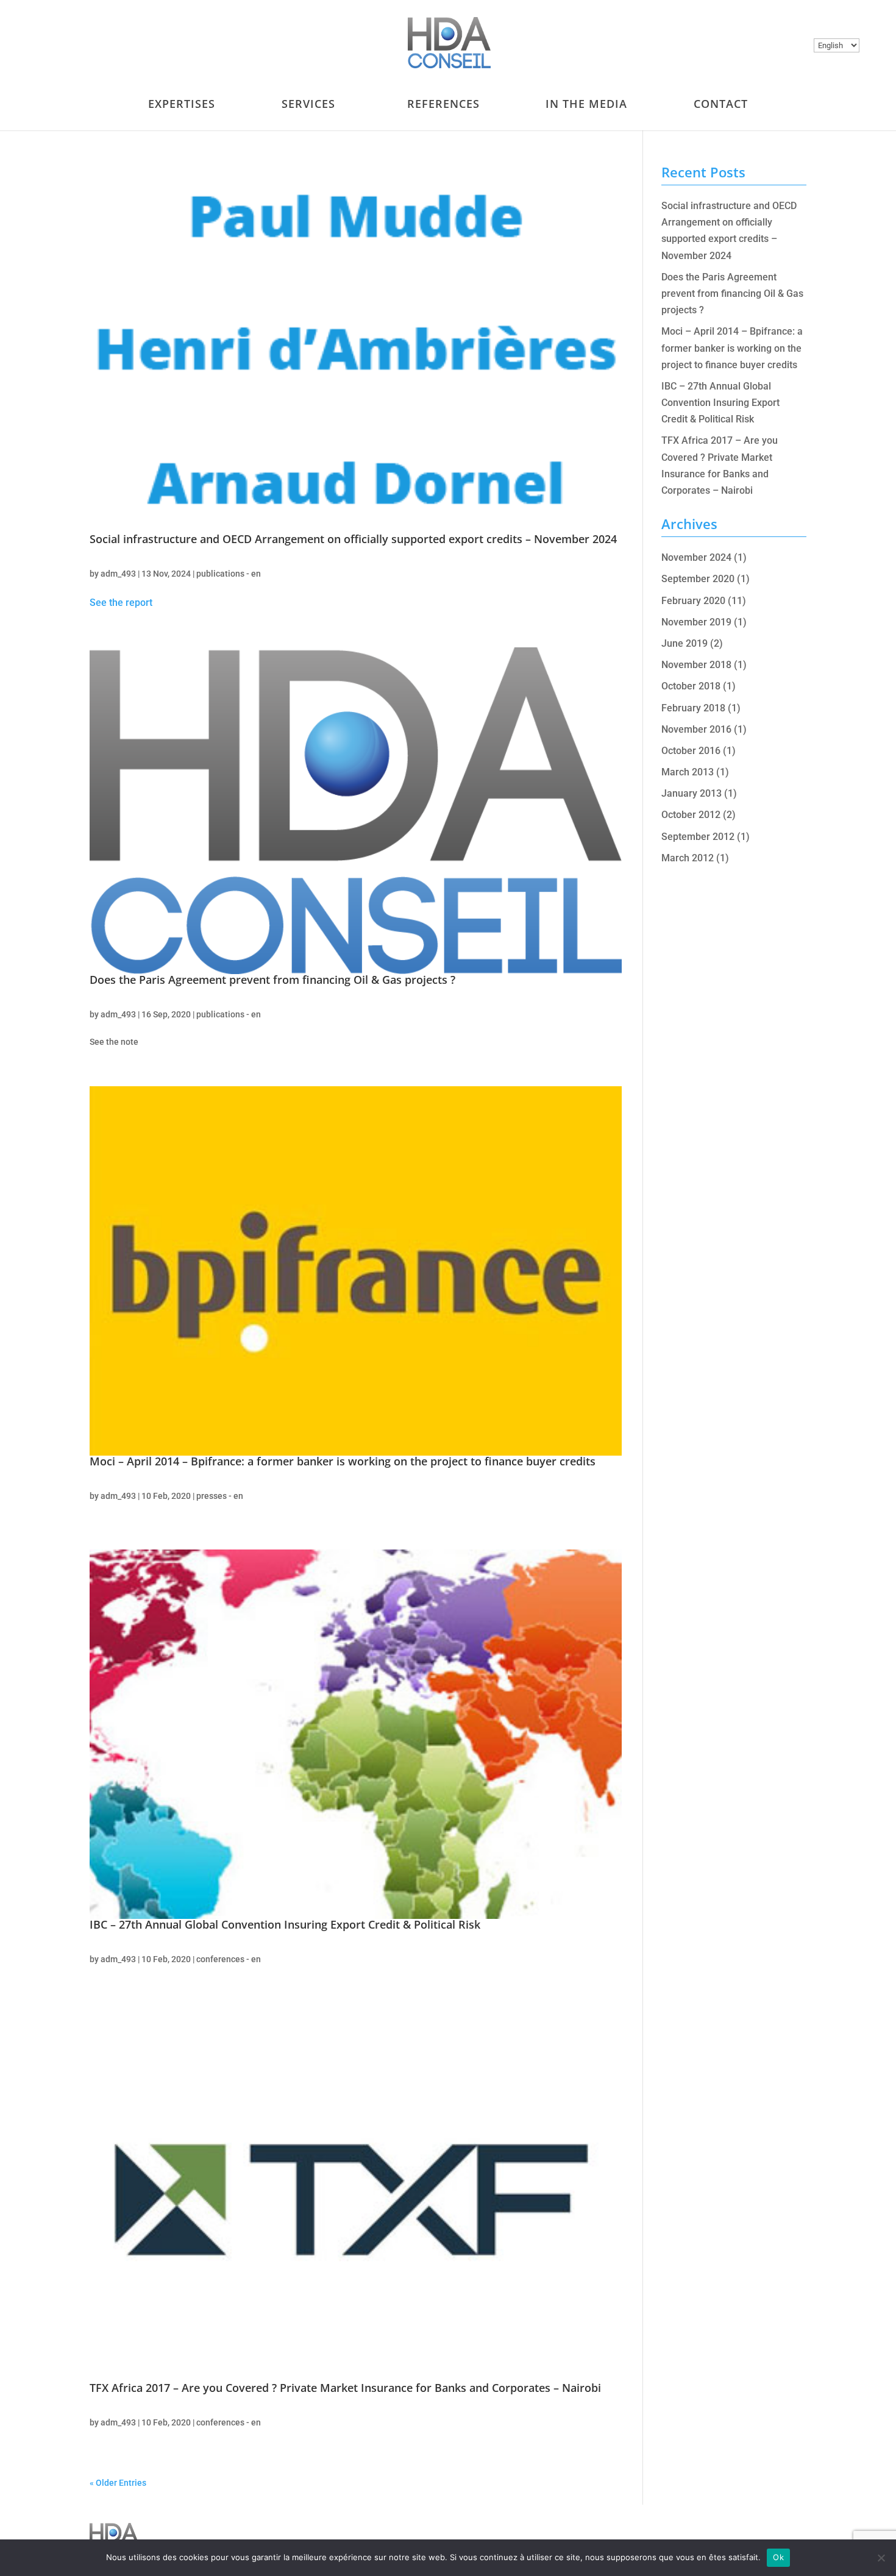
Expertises (182, 104)
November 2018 (696, 665)
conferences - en (229, 1959)
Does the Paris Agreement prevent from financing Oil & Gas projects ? (272, 980)
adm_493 (118, 574)
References (443, 104)
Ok (778, 2557)
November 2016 (696, 729)
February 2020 (693, 601)
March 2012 (688, 858)
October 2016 (691, 751)
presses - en (220, 1496)
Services (308, 104)
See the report (121, 603)
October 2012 (691, 815)
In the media (586, 104)
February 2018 (693, 708)
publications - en (229, 574)
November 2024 (696, 557)
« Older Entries (118, 2483)
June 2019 (684, 643)
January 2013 (692, 793)
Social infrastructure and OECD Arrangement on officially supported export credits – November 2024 (353, 539)
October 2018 (691, 686)
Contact (721, 104)
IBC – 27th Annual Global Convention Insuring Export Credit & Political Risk (285, 1924)
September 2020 (698, 579)
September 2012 (698, 837)
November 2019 (696, 622)
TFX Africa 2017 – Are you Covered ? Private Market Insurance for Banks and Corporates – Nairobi (345, 2388)
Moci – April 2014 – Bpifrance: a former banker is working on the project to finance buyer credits (343, 1461)
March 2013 (688, 772)
